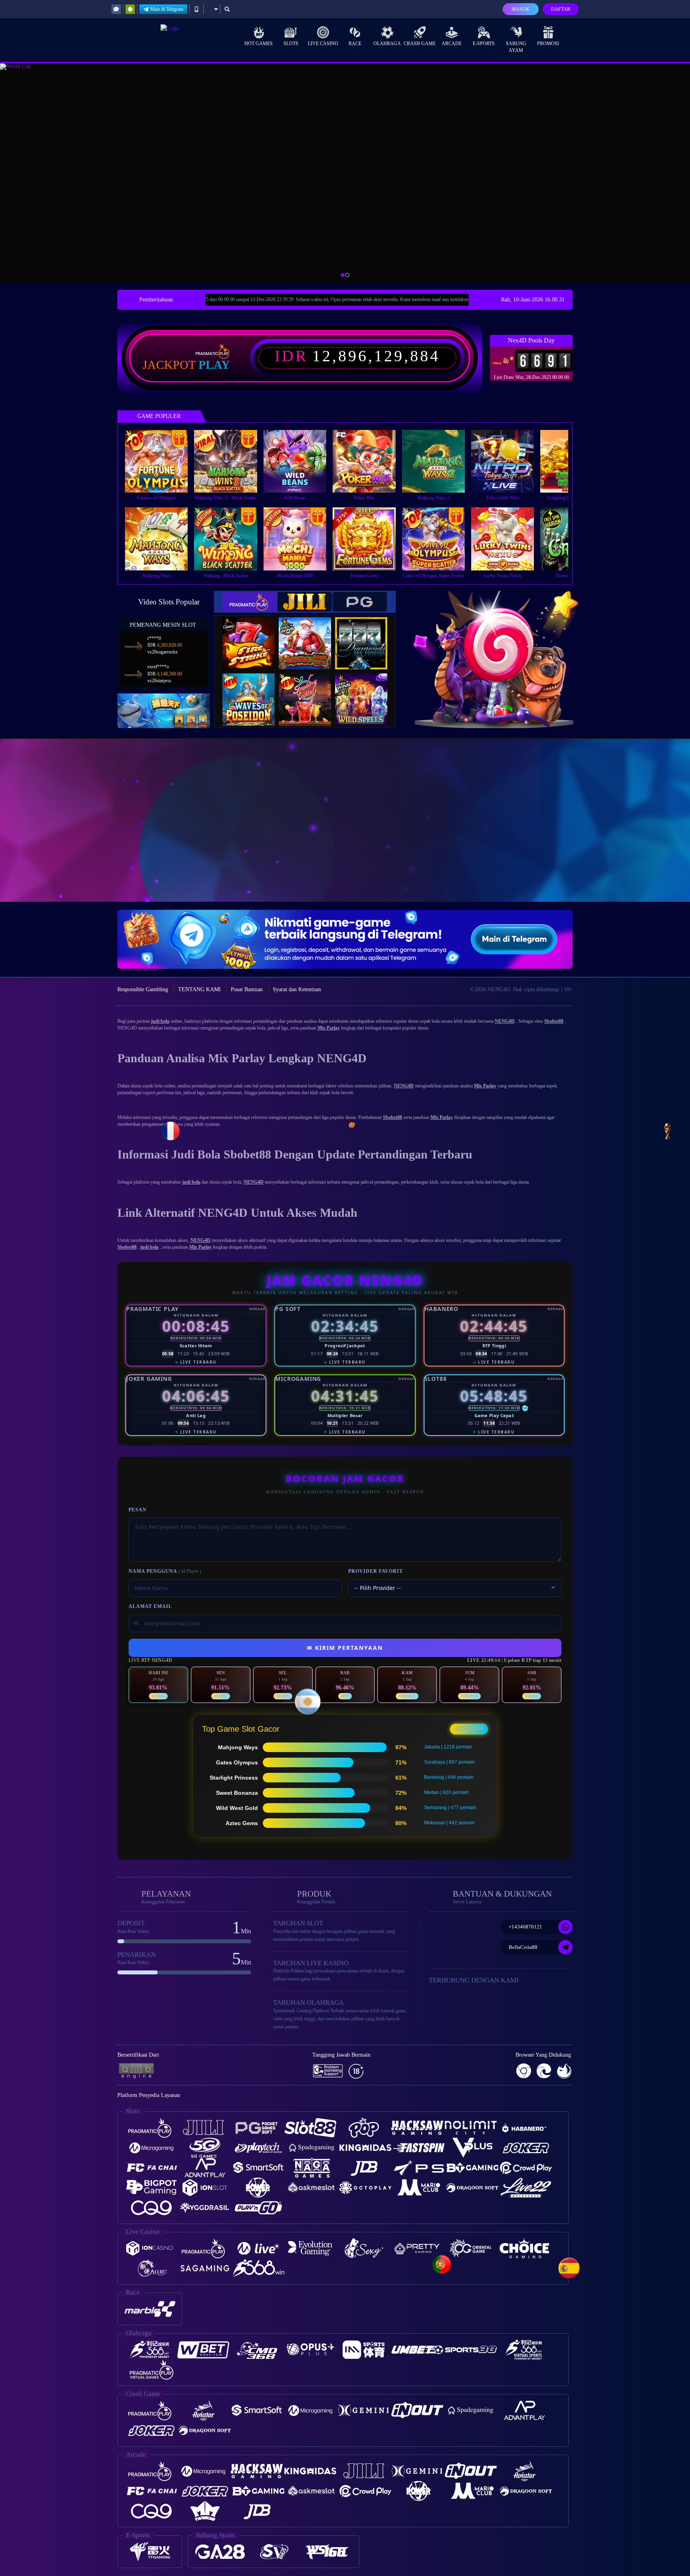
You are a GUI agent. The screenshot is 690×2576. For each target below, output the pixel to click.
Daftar (561, 9)
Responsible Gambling (143, 989)
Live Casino (323, 44)
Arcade (452, 44)
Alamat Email (150, 1606)
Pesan (138, 1510)
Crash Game (420, 44)
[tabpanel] (345, 174)
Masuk (520, 9)
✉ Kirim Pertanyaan (345, 1648)
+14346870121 (525, 1927)
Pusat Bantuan (247, 989)
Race (355, 44)
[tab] (250, 602)
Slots (291, 44)
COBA (254, 635)
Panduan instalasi (658, 835)
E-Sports (484, 44)
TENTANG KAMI (199, 989)
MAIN (162, 461)
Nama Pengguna (165, 1571)
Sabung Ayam (516, 47)
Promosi (548, 44)
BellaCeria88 (523, 1947)
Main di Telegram (167, 9)
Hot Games (259, 44)
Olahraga (387, 44)
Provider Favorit (376, 1571)
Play (214, 365)
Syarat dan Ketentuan (297, 989)
